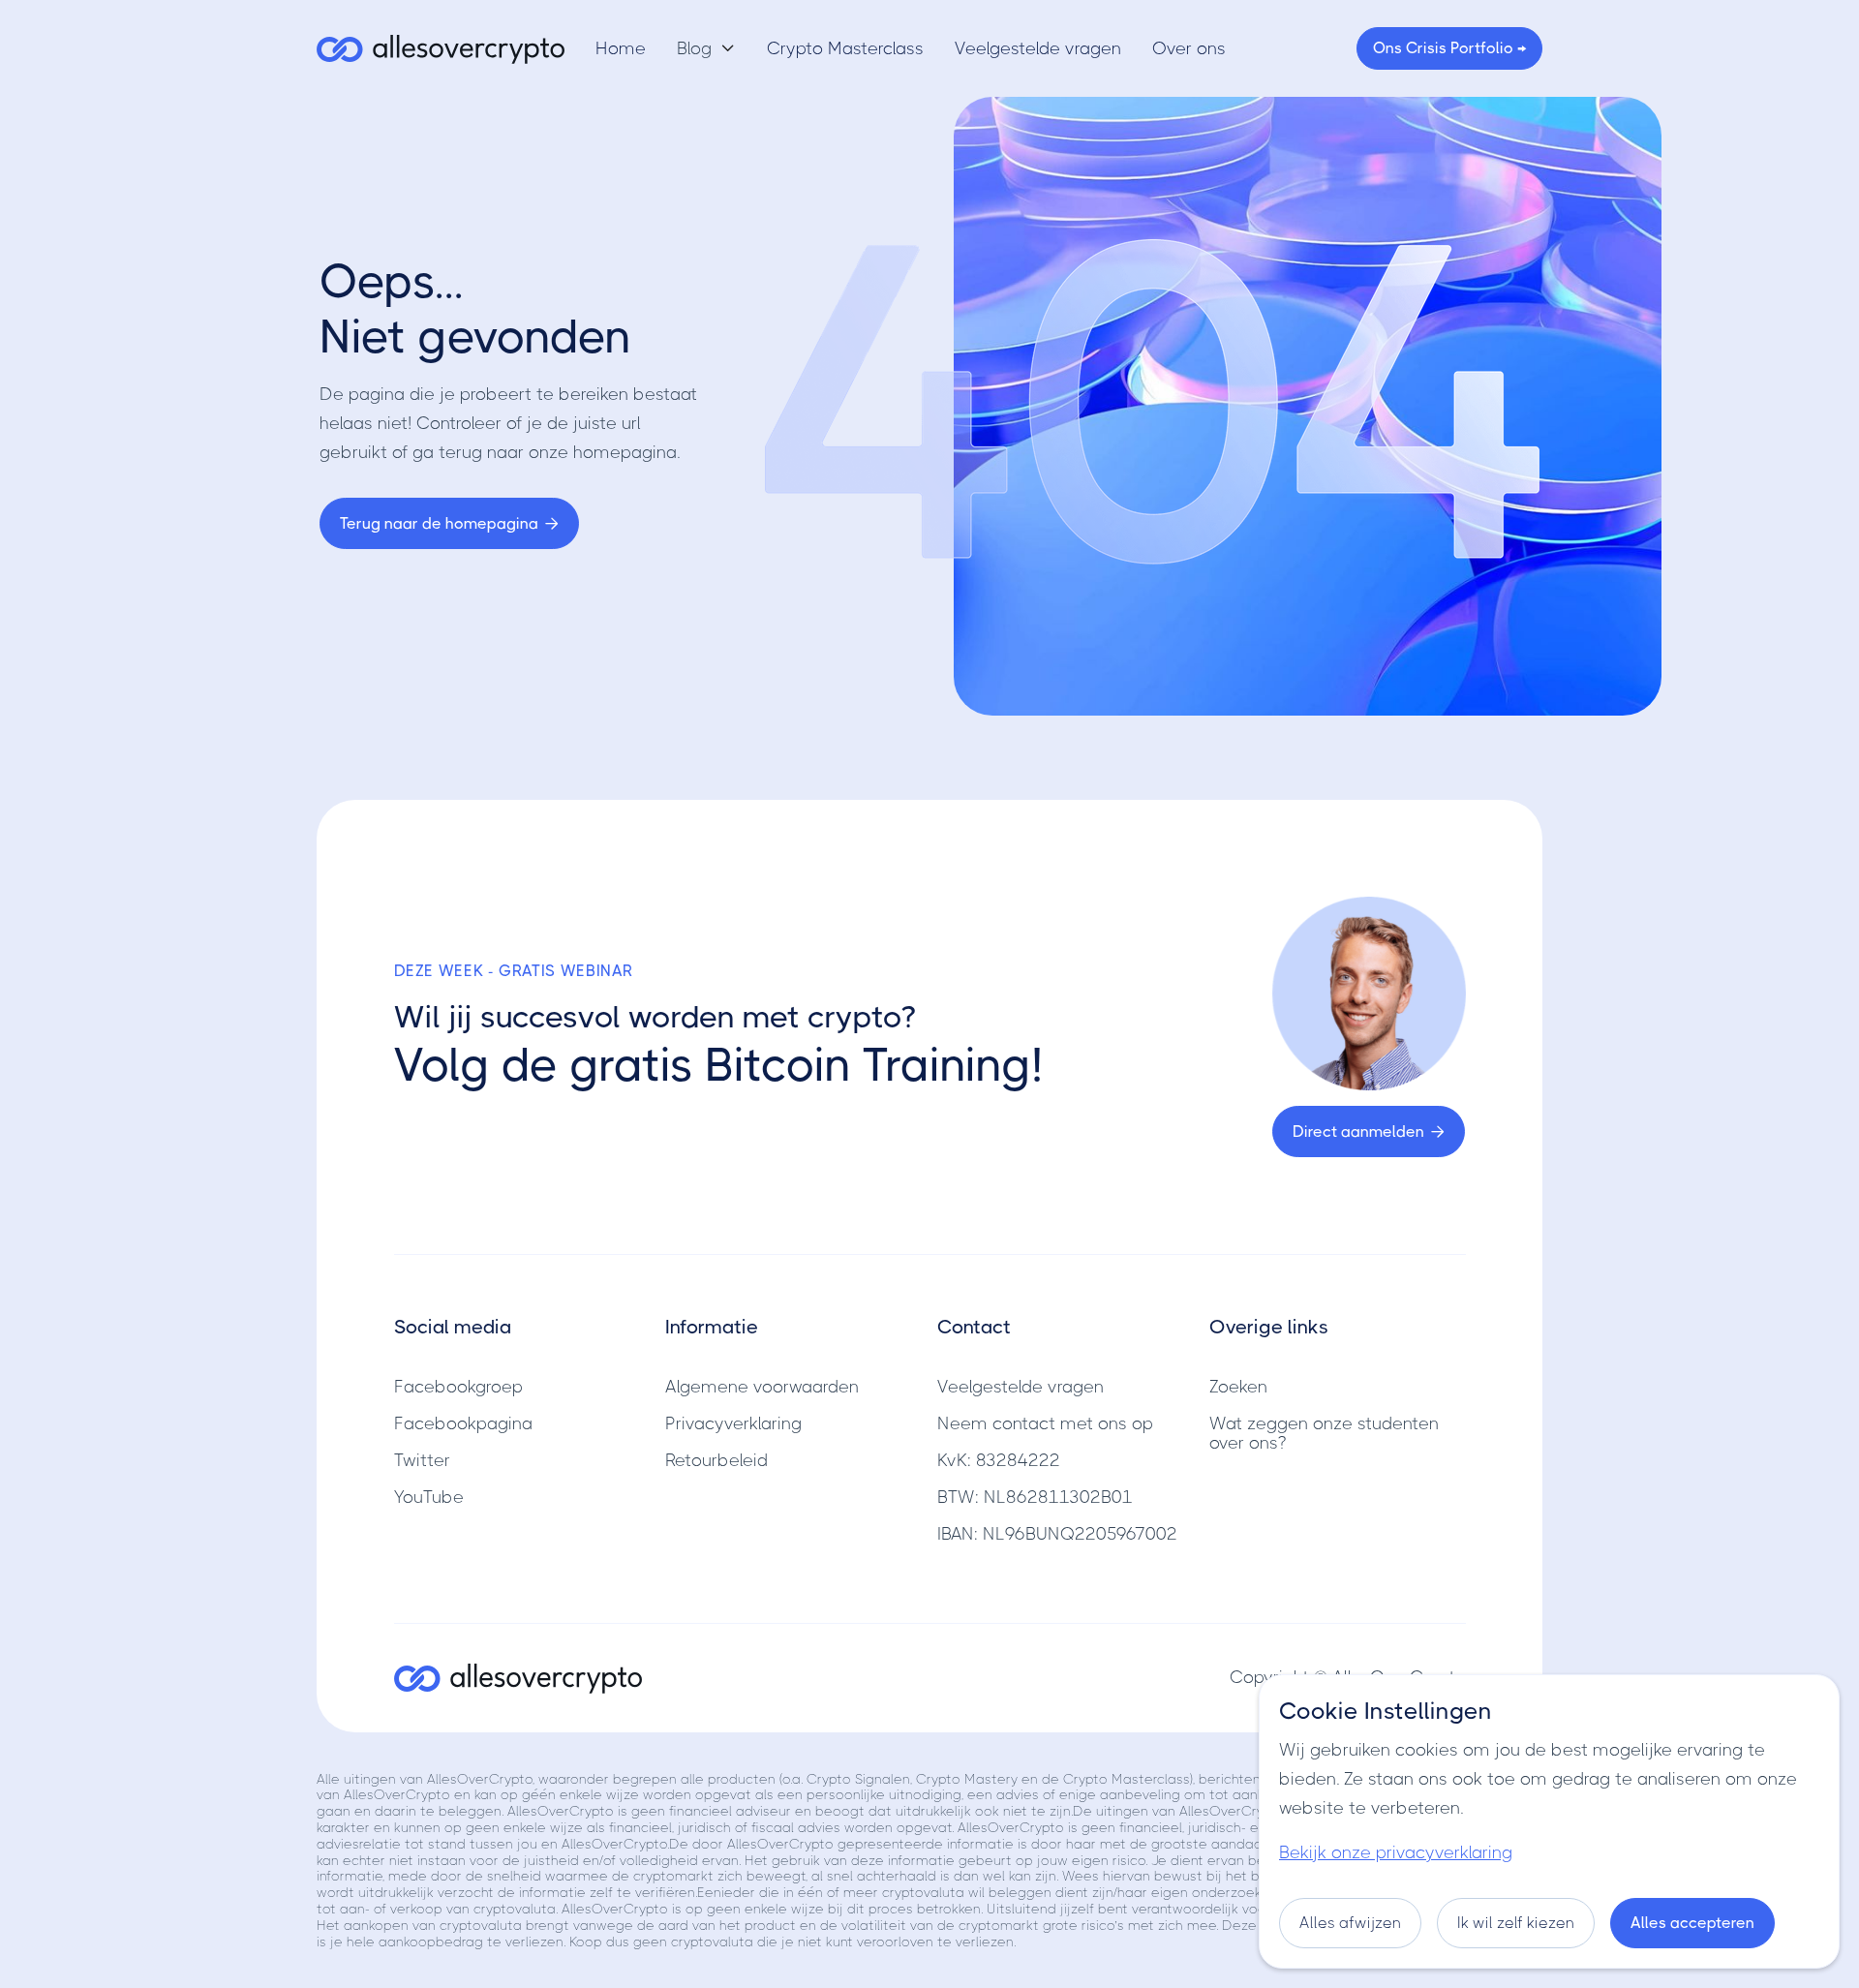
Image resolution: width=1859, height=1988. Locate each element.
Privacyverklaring (733, 1423)
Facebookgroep (458, 1387)
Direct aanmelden (1369, 1132)
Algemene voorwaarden (762, 1387)
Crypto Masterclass (845, 48)
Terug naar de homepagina (449, 523)
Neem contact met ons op (1045, 1423)
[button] (706, 48)
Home (621, 48)
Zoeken (1238, 1387)
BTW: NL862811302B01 (1035, 1497)
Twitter (422, 1460)
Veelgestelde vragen (1038, 48)
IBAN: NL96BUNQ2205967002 (1057, 1534)
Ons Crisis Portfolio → (1449, 48)
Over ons (1189, 48)
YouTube (429, 1497)
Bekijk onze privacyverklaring (1396, 1852)
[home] (441, 48)
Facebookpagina (463, 1423)
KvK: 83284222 (999, 1460)
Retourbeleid (716, 1460)
